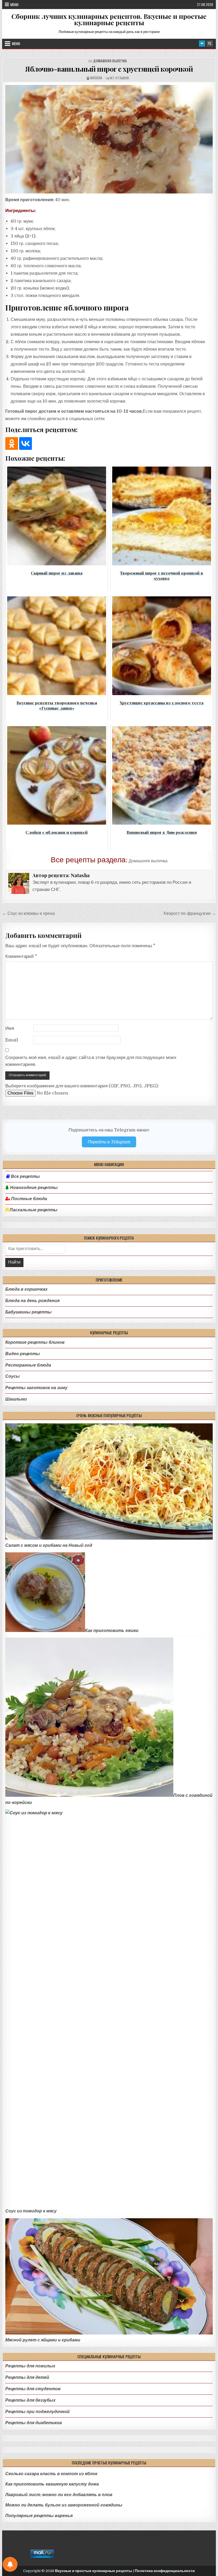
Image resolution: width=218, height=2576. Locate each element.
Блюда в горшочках (26, 1289)
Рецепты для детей (27, 2377)
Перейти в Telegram (109, 1142)
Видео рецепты (23, 1354)
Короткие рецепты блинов (35, 1342)
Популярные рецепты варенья (39, 2516)
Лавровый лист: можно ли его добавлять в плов (59, 2495)
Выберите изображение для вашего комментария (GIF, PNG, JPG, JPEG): (82, 1086)
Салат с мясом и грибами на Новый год (49, 1545)
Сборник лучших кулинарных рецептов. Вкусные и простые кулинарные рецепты (109, 19)
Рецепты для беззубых (30, 2400)
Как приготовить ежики (112, 1631)
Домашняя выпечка (110, 61)
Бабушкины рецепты (28, 1312)
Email (12, 1040)
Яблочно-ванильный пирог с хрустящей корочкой (109, 69)
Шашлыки (16, 1399)
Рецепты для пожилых (30, 2366)
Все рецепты (25, 1177)
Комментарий (21, 956)
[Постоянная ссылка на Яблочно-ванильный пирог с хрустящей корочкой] (109, 139)
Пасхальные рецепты (33, 1210)
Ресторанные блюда (28, 1365)
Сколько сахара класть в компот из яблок (51, 2474)
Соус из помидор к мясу (31, 2211)
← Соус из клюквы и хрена (28, 913)
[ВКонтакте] (26, 443)
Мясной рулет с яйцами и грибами (43, 2340)
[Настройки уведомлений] (10, 2564)
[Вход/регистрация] (202, 44)
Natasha (96, 78)
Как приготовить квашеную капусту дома (52, 2484)
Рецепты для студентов (33, 2389)
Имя (10, 1028)
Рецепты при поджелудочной (37, 2412)
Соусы (12, 1376)
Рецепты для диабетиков (34, 2423)
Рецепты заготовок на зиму (36, 1388)
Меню (14, 5)
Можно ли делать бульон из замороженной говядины (64, 2505)
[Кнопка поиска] (210, 44)
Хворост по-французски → (190, 913)
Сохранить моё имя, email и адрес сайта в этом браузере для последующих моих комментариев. (91, 1061)
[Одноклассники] (12, 443)
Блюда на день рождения (32, 1301)
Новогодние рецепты (33, 1188)
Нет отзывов (119, 78)
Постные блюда (29, 1199)
